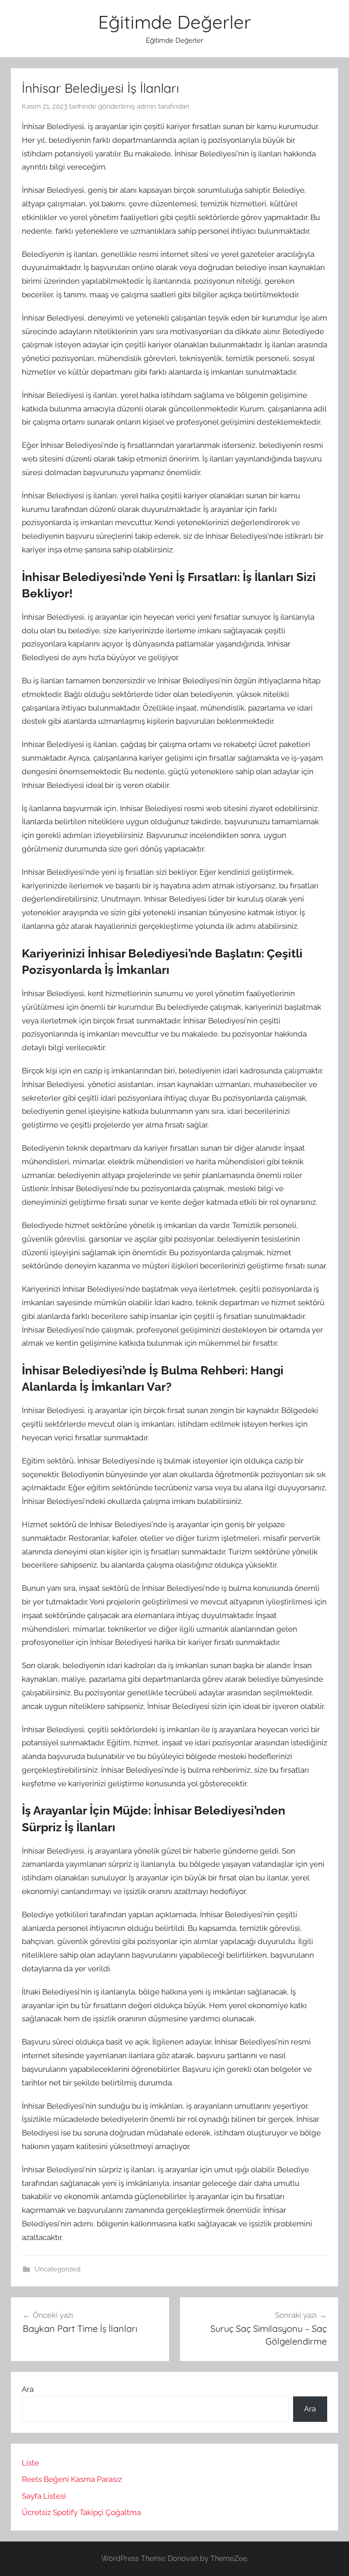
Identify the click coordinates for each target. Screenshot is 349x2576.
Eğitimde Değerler (174, 22)
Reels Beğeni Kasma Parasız (72, 2479)
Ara (28, 2389)
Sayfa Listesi (44, 2496)
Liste (30, 2463)
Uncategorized (57, 2269)
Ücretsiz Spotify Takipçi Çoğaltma (81, 2512)
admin (147, 106)
